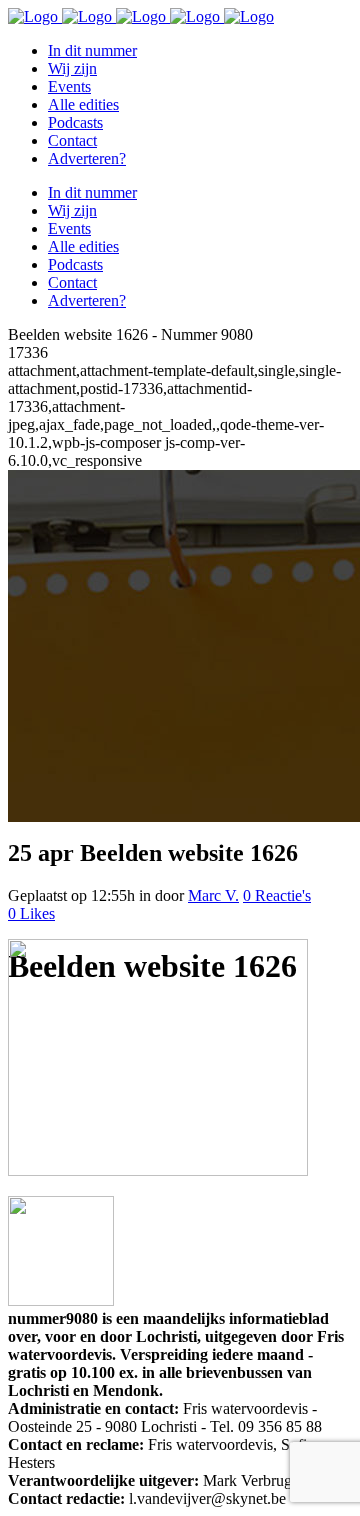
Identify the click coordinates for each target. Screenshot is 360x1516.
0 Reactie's (277, 895)
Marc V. (213, 895)
